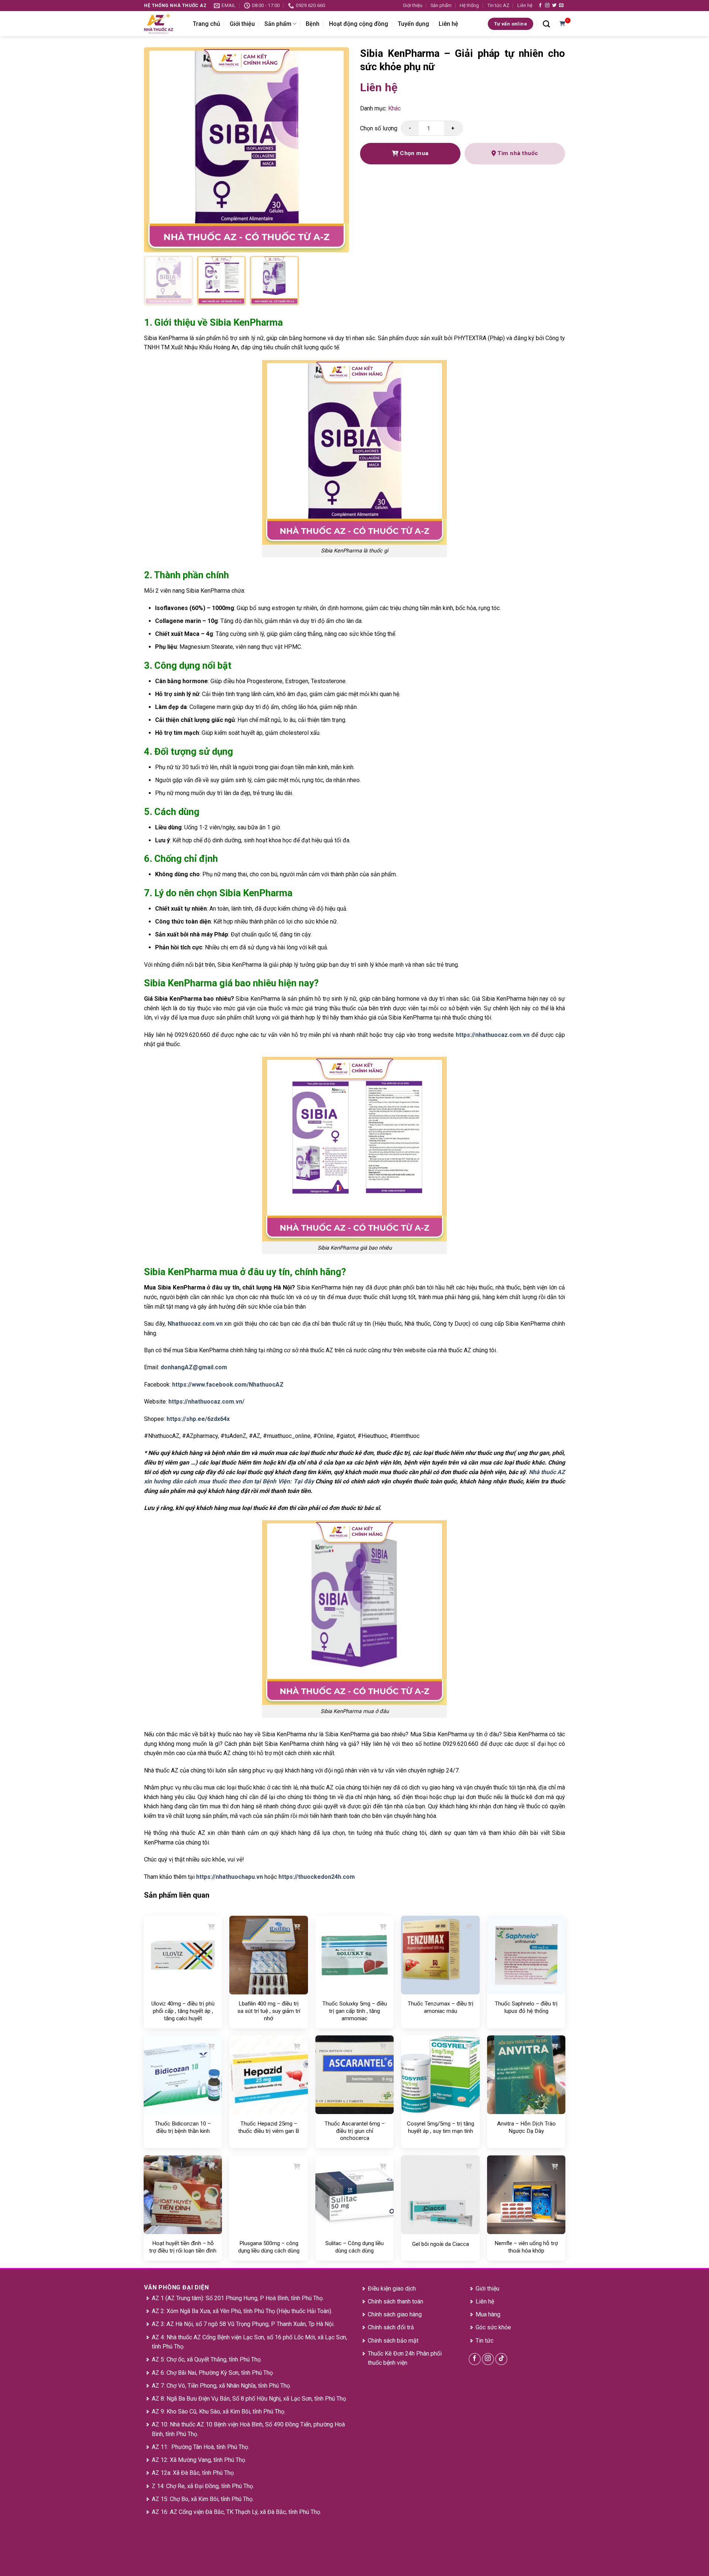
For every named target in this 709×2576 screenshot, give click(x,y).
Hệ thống (469, 5)
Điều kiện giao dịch (392, 2289)
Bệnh (313, 24)
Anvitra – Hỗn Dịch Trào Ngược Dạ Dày (526, 2127)
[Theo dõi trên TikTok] (501, 2359)
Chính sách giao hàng (395, 2314)
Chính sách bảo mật (393, 2341)
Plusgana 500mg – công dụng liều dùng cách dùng (269, 2247)
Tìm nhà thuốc (517, 153)
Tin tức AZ (498, 5)
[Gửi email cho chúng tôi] (561, 6)
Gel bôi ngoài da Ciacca (441, 2244)
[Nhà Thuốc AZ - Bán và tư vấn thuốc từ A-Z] (163, 24)
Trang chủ (206, 24)
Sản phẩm (441, 5)
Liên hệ (525, 5)
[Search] (546, 24)
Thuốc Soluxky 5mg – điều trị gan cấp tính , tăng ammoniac (355, 2011)
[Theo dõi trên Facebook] (540, 6)
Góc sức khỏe (493, 2327)
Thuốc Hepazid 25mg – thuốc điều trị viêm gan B (269, 2127)
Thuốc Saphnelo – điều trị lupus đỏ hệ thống (526, 2007)
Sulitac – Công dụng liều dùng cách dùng (354, 2247)
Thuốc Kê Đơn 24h (391, 2354)
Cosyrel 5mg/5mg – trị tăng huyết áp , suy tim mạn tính (441, 2127)
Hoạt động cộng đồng (359, 24)
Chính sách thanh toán (395, 2301)
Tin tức (484, 2341)
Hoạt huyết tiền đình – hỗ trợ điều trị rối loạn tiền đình (183, 2247)
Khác (394, 108)
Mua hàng (488, 2314)
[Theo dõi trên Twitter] (554, 6)
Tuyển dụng (413, 24)
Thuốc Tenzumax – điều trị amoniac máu (441, 2007)
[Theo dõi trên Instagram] (547, 6)
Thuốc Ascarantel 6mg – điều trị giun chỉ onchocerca (355, 2131)
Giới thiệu (413, 5)
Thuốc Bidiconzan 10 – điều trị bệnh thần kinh (183, 2127)
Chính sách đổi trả (391, 2327)
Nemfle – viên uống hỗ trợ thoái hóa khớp (526, 2247)
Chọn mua (414, 153)
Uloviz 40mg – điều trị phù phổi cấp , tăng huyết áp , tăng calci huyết (183, 2011)
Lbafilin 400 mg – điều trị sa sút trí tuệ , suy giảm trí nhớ (269, 2011)
